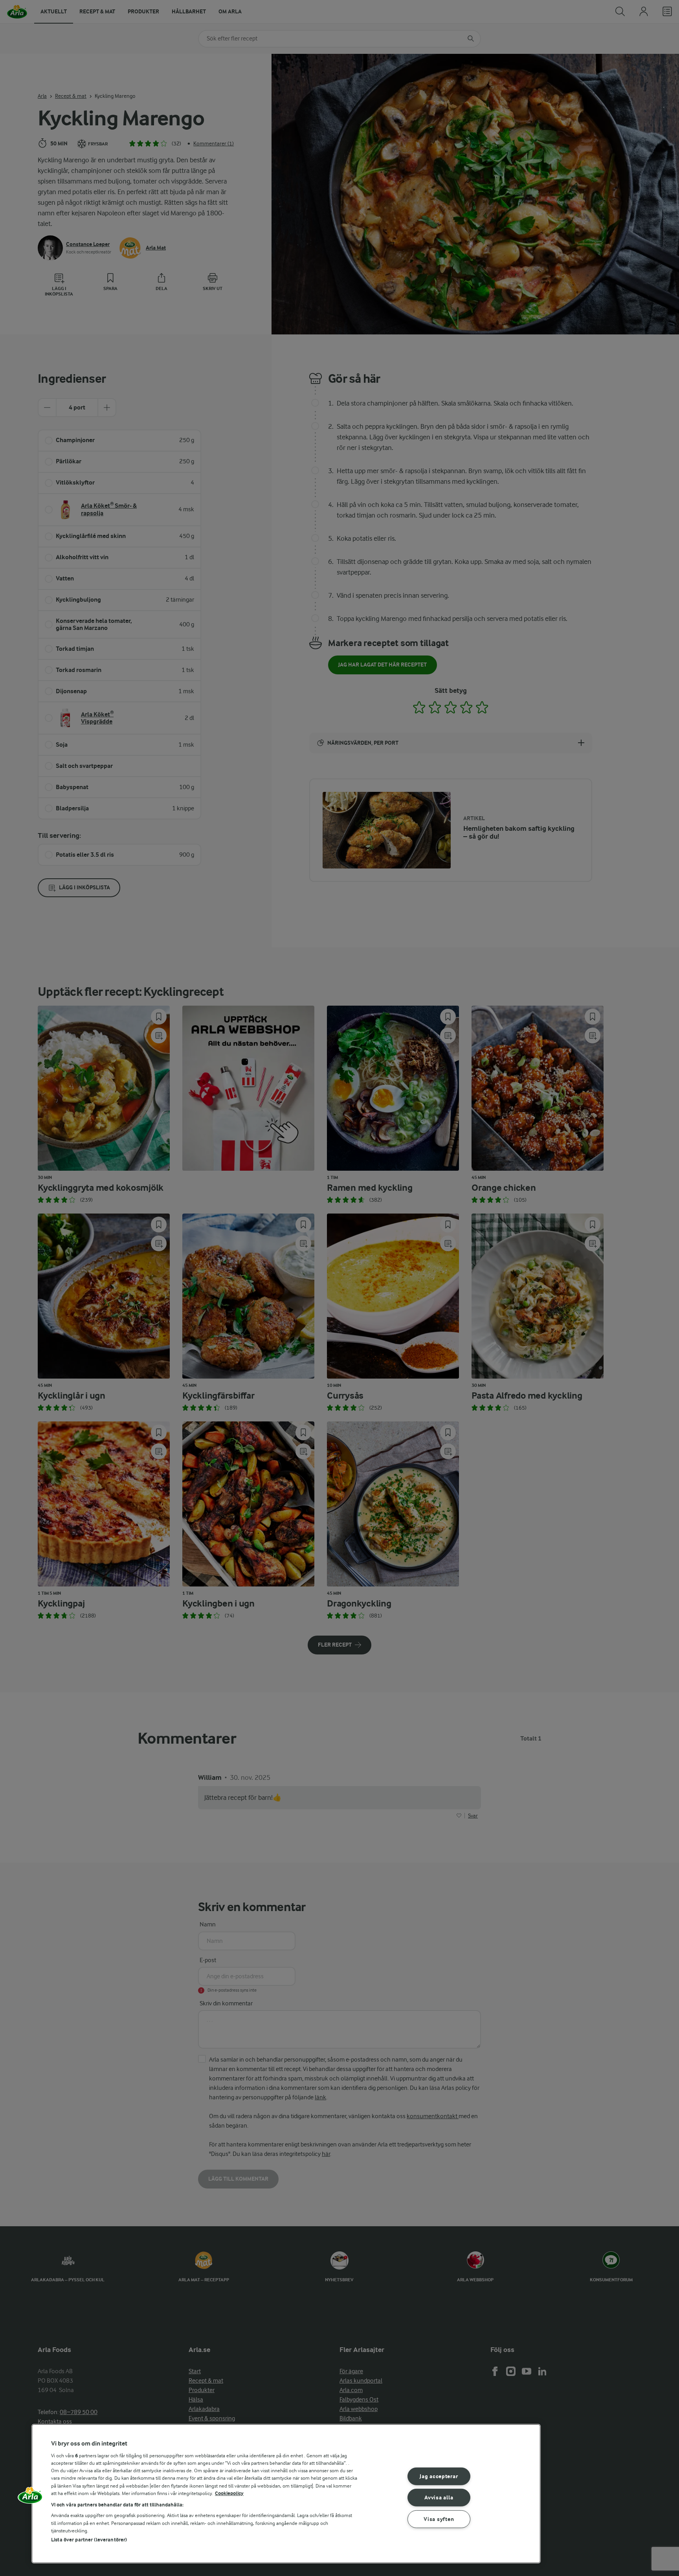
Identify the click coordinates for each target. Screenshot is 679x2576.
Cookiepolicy (229, 2493)
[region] (286, 2494)
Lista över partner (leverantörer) (89, 2540)
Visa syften (439, 2519)
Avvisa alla (439, 2498)
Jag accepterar (439, 2476)
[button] (30, 2498)
